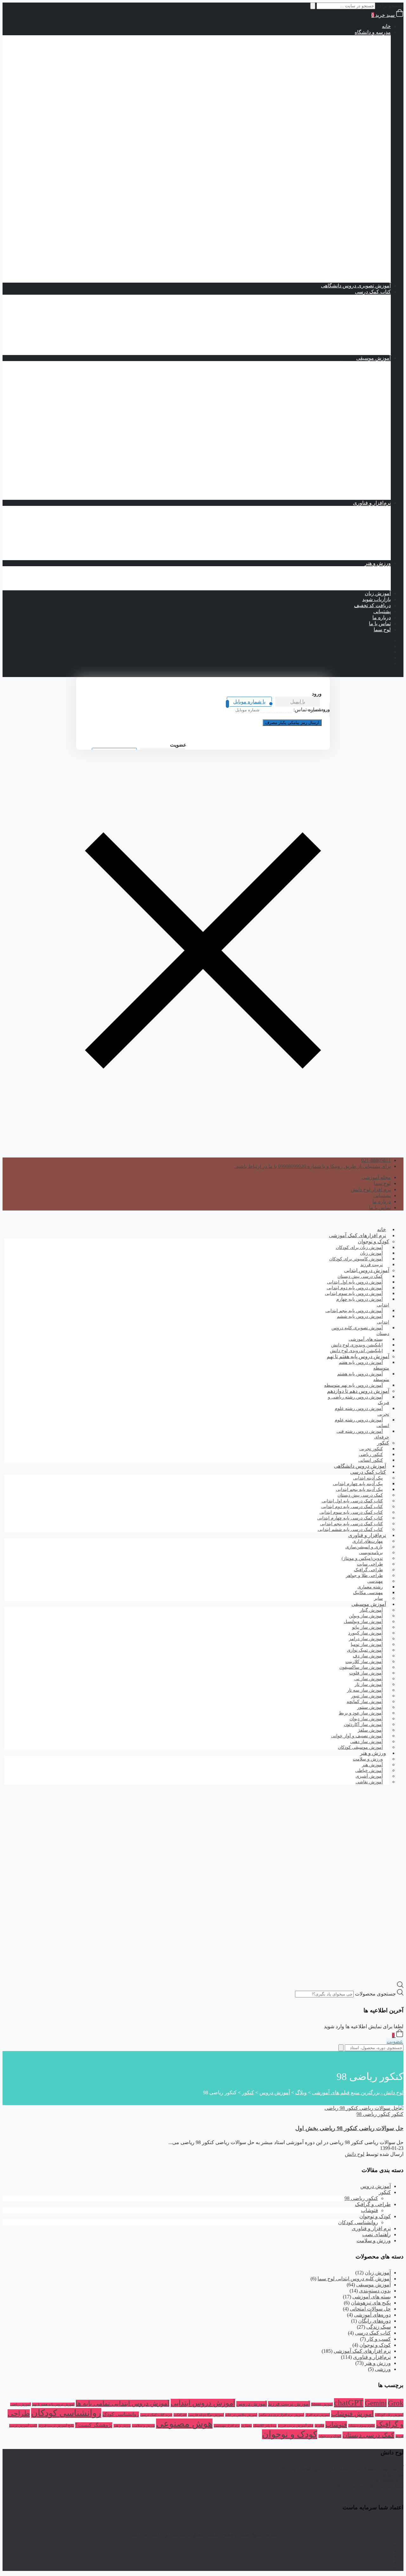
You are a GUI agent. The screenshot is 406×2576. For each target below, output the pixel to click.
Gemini (376, 2403)
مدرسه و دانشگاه (373, 32)
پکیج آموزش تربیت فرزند (56, 2426)
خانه (386, 26)
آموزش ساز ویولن (359, 479)
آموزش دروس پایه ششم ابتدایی (332, 74)
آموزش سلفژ (364, 491)
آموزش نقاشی (363, 587)
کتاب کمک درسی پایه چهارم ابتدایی (316, 111)
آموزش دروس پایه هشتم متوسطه (330, 147)
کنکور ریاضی (352, 274)
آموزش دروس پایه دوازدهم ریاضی (317, 183)
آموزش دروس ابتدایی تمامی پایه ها (123, 2403)
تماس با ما (380, 624)
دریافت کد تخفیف (372, 605)
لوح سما (382, 630)
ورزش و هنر (378, 563)
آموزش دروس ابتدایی (356, 38)
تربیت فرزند (372, 1265)
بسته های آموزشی (346, 129)
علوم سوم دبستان (362, 2426)
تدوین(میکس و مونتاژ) (355, 527)
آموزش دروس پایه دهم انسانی (321, 219)
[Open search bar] (400, 1986)
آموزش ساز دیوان (359, 418)
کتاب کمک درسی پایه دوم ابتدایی (319, 99)
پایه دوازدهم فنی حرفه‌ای (326, 255)
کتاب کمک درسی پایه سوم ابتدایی (318, 105)
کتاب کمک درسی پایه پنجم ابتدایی (318, 117)
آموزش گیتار (365, 497)
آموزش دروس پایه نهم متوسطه (332, 153)
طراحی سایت (364, 521)
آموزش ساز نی (362, 473)
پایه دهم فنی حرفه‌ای (331, 243)
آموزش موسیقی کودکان (360, 1747)
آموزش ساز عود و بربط (353, 443)
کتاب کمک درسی (347, 80)
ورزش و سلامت (361, 569)
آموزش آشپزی (363, 581)
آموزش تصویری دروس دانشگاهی (356, 286)
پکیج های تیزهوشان (358, 280)
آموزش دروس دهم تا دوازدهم (347, 159)
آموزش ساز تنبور (360, 394)
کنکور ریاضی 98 (373, 2114)
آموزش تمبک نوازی (358, 370)
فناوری (319, 2426)
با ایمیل (298, 702)
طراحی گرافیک (362, 515)
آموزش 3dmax (322, 2404)
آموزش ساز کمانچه (358, 461)
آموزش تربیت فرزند (289, 2404)
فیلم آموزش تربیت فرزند (296, 2426)
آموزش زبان (378, 593)
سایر (378, 1598)
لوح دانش (355, 2154)
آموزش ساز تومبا (360, 400)
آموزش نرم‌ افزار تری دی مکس (281, 2415)
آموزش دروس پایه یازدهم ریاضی (318, 177)
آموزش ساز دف (361, 412)
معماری (246, 2426)
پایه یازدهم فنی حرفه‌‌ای (328, 249)
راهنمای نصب (377, 2234)
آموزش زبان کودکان (389, 2415)
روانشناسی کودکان (358, 2222)
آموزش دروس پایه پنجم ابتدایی (333, 68)
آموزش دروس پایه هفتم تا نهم (347, 135)
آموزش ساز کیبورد (358, 467)
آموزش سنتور (363, 430)
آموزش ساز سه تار (358, 436)
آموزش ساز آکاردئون (356, 376)
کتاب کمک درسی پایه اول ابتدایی (319, 93)
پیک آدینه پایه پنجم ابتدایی (340, 310)
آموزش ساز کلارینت (357, 455)
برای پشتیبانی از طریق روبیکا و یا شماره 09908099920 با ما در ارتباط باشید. (313, 1166)
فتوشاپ (370, 2210)
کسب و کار (379, 2339)
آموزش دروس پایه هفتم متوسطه (331, 141)
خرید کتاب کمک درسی (156, 2415)
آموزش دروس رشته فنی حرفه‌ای (330, 237)
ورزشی (383, 2369)
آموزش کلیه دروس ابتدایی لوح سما (354, 2279)
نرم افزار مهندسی (227, 2426)
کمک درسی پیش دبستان (327, 87)
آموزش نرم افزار (318, 2415)
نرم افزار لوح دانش (371, 1189)
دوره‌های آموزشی (372, 2315)
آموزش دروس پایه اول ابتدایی (334, 44)
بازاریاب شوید (377, 599)
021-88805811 (376, 1160)
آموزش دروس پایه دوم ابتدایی (334, 50)
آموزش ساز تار (362, 388)
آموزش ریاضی (20, 2404)
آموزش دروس (376, 2186)
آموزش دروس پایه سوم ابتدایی (333, 56)
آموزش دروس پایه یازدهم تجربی (319, 201)
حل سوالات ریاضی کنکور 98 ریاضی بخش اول (349, 2128)
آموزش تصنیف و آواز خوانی (349, 364)
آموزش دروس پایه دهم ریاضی (321, 171)
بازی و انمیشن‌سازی (357, 557)
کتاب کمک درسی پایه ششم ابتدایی (317, 123)
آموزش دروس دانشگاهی (360, 1466)
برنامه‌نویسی (365, 509)
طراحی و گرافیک (373, 2204)
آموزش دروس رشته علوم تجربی (331, 189)
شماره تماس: (308, 710)
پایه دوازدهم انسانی (333, 231)
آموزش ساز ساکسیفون (353, 424)
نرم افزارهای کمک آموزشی (357, 1235)
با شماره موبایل (249, 702)
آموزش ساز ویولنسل (356, 485)
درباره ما (382, 617)
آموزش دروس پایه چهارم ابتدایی (332, 62)
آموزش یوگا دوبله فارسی (206, 2415)
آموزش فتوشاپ (352, 2414)
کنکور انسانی (371, 1460)
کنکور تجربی (352, 268)
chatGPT (349, 2403)
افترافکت (180, 2415)
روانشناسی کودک (121, 2414)
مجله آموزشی (376, 1177)
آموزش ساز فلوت (359, 449)
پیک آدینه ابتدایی (362, 298)
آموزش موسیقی (373, 358)
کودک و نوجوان (373, 1241)
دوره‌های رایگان (374, 2321)
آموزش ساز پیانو (361, 382)
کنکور (372, 262)
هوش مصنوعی (184, 2424)
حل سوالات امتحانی (370, 2309)
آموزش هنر (366, 575)
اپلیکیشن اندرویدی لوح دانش (356, 1351)
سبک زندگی (379, 2327)
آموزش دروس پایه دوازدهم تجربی (317, 207)
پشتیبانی (382, 611)
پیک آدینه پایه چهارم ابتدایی (338, 304)
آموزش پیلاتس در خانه (241, 2415)
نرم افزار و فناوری (371, 2228)
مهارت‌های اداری (361, 533)
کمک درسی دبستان (368, 2435)
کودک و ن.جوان (330, 2436)
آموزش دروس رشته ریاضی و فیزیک (327, 165)
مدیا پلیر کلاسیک (265, 2426)
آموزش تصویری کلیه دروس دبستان (360, 1331)
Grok (396, 2403)
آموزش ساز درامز (359, 406)
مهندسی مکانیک (349, 545)
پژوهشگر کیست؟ (94, 2425)
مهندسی (369, 539)
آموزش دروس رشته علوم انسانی (331, 213)
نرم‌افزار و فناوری (372, 503)
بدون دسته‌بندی (375, 2291)
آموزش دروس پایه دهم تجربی (322, 195)
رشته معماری (351, 551)
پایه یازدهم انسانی (334, 225)
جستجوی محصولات (375, 1994)
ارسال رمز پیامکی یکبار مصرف (292, 723)
